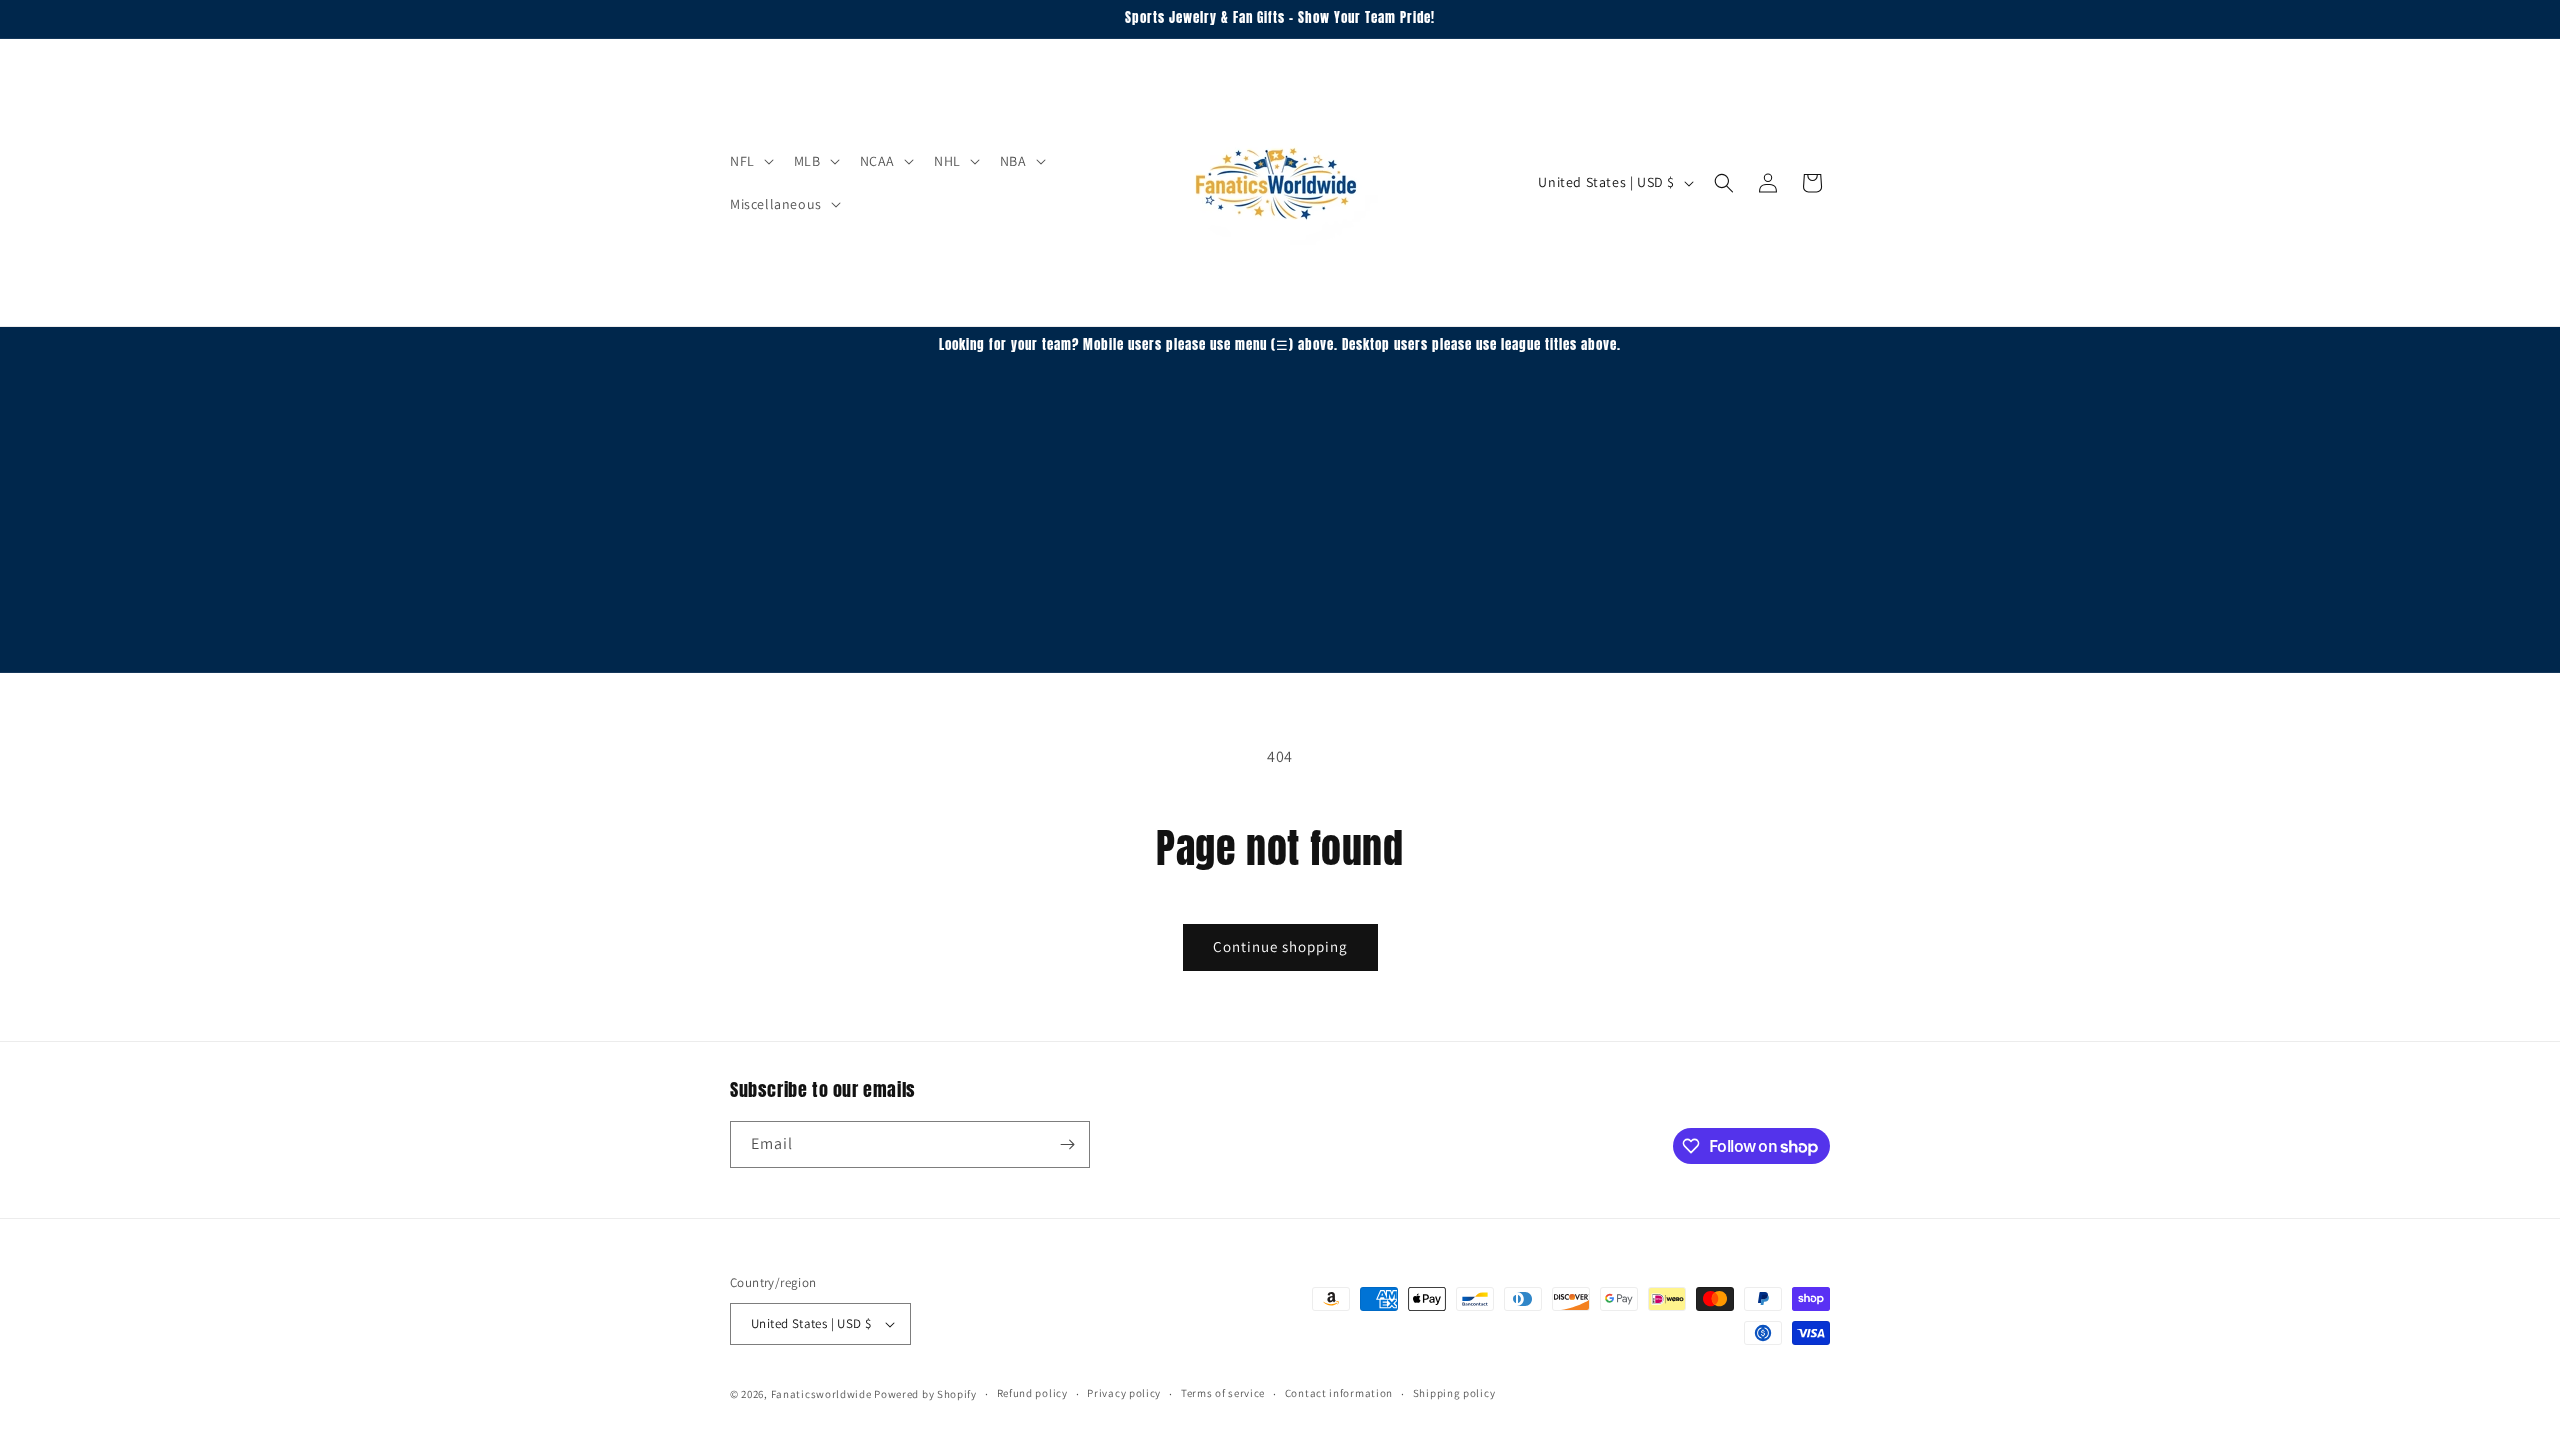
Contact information (1339, 1393)
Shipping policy (1454, 1393)
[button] (750, 161)
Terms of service (1223, 1393)
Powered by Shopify (925, 1394)
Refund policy (1032, 1393)
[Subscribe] (1067, 1144)
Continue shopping (1280, 946)
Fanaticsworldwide (821, 1394)
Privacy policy (1124, 1393)
